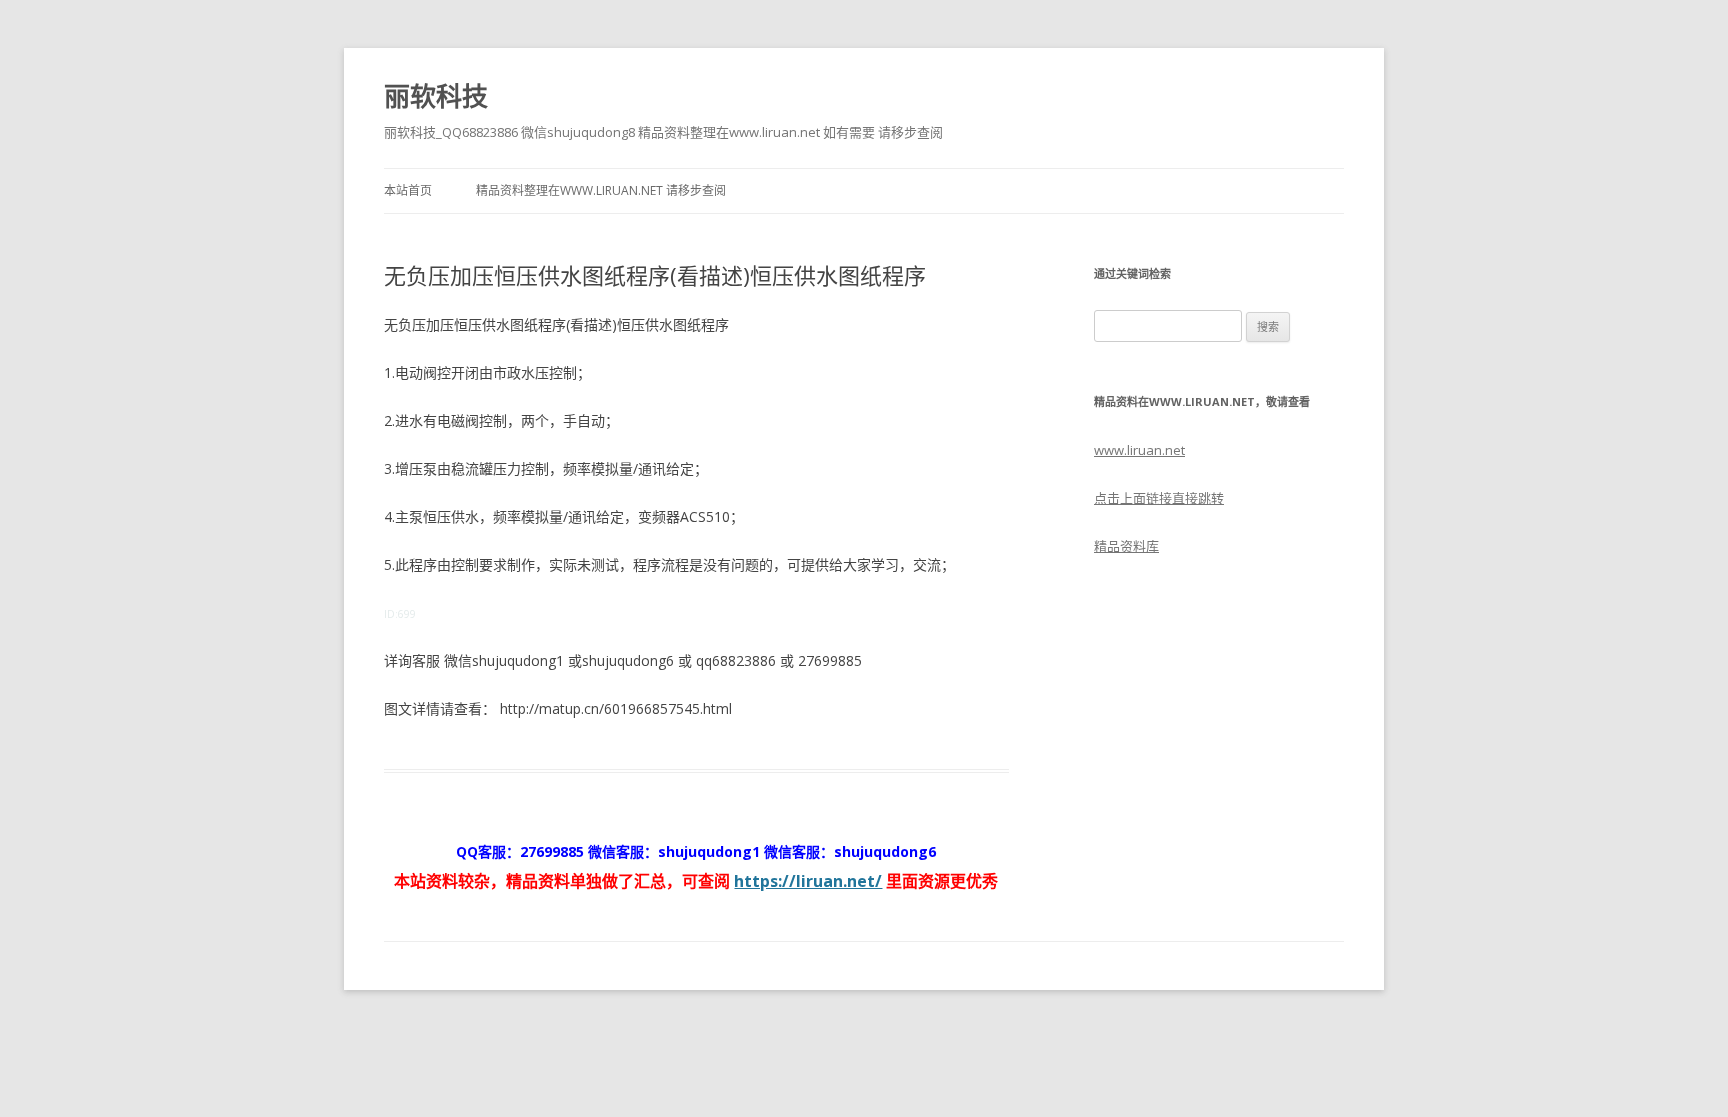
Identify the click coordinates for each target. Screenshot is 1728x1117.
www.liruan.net (1139, 450)
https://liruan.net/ (808, 881)
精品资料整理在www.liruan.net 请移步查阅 (601, 190)
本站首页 (408, 190)
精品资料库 (1126, 546)
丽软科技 (436, 96)
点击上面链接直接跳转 (1159, 498)
